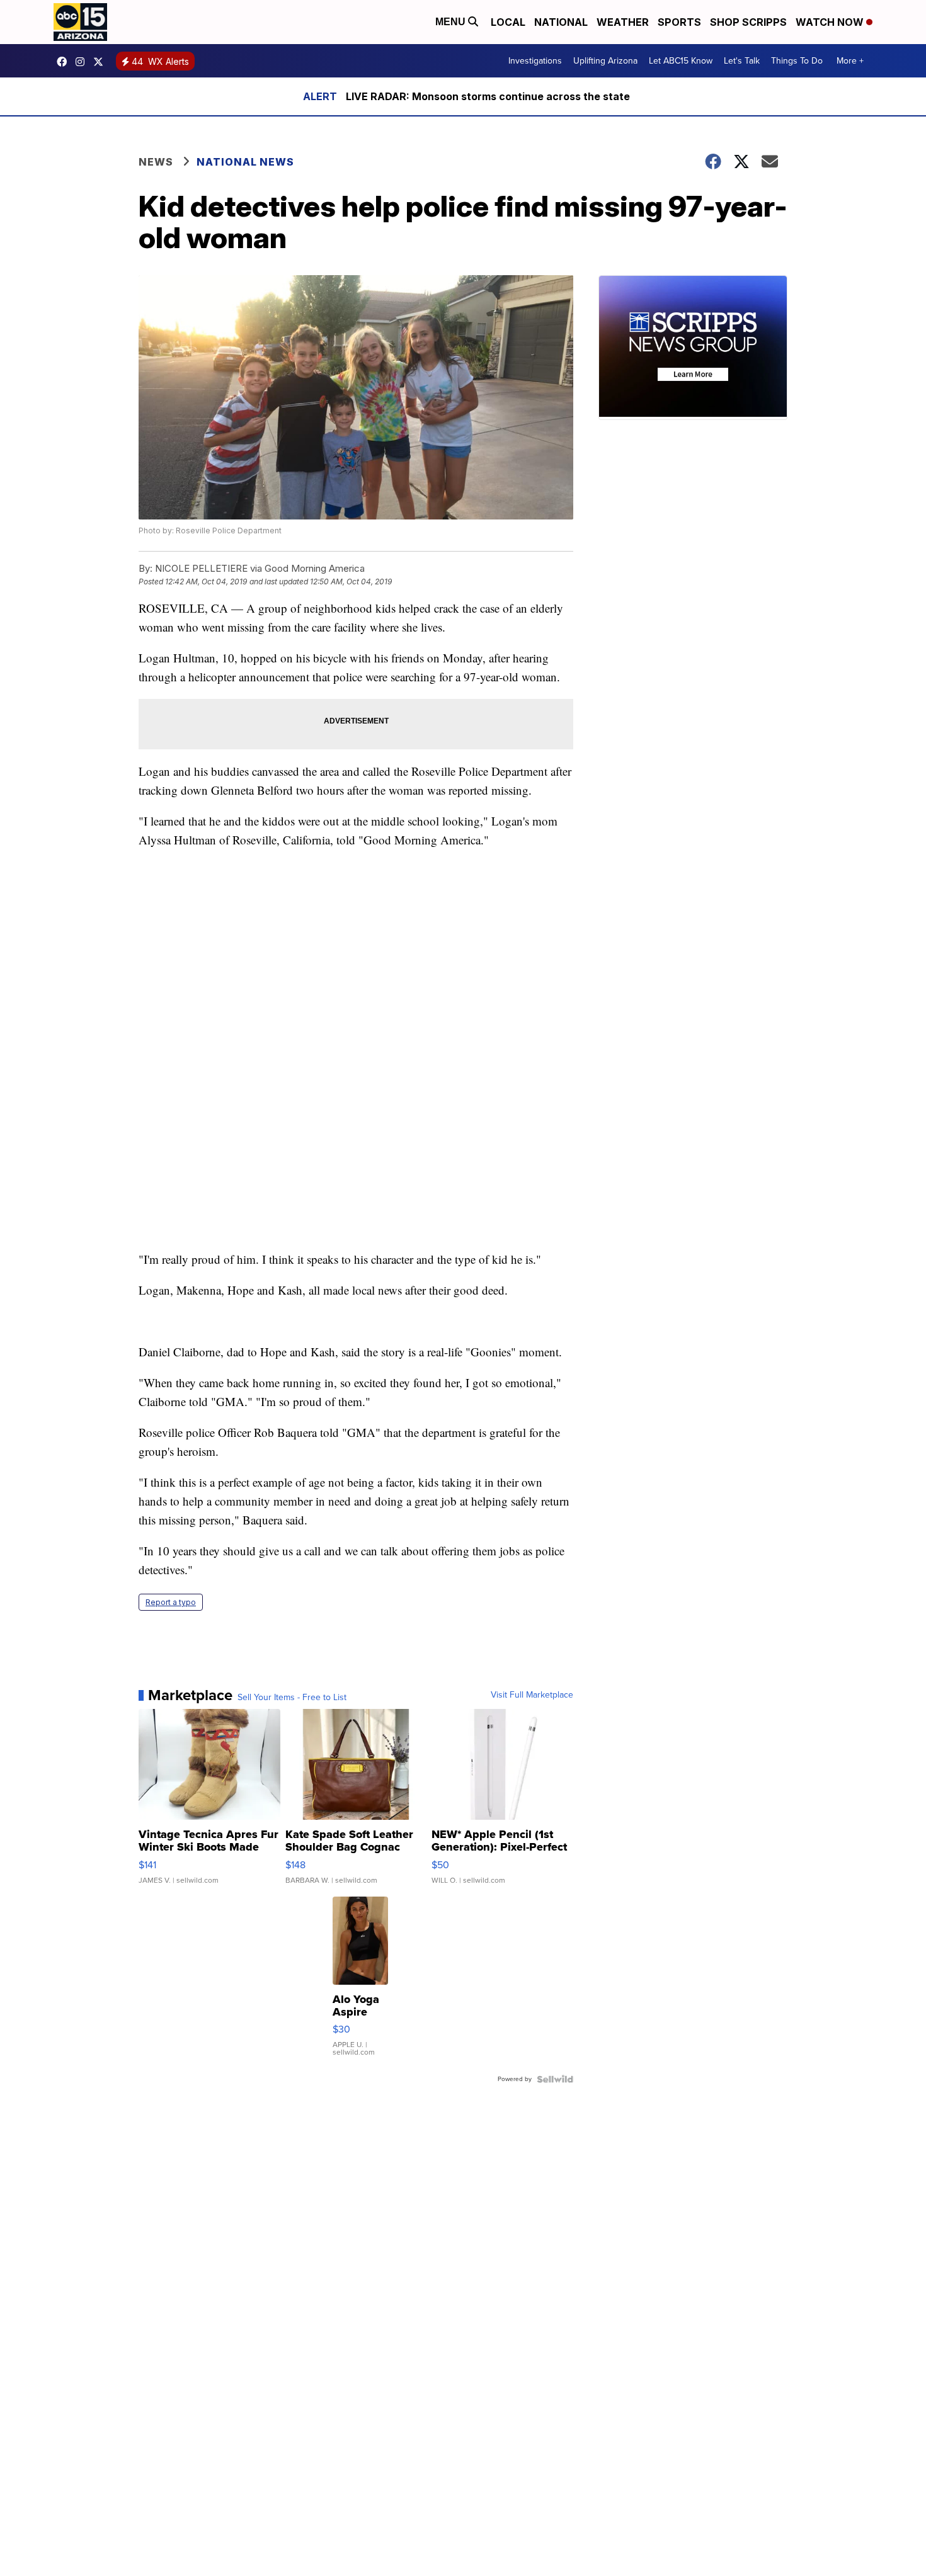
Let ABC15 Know (681, 61)
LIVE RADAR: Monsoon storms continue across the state (488, 96)
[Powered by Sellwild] (555, 2079)
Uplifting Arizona (605, 61)
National (561, 22)
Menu (452, 22)
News (156, 162)
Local (508, 22)
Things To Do (797, 61)
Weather (623, 22)
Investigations (535, 61)
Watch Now (831, 22)
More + (850, 61)
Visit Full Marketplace (532, 1695)
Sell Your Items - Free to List (292, 1698)
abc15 (65, 62)
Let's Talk (742, 61)
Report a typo (171, 1602)
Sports (679, 22)
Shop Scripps (748, 22)
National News (245, 162)
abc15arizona (83, 62)
